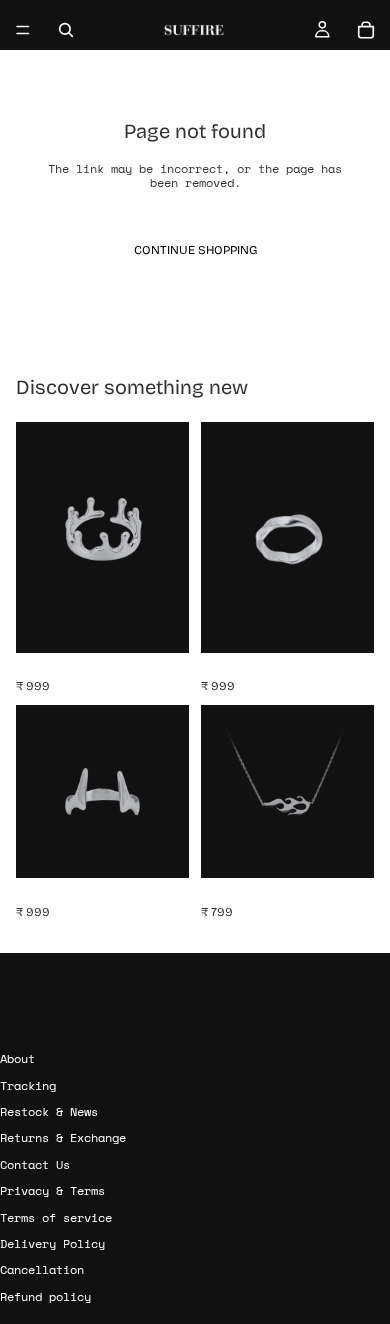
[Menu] (23, 30)
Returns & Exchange (63, 1137)
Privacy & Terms (52, 1190)
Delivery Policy (52, 1243)
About (17, 1058)
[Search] (66, 30)
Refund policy (45, 1296)
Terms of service (56, 1216)
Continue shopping (195, 250)
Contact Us (35, 1164)
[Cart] (366, 30)
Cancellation (42, 1269)
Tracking (28, 1084)
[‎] (195, 1021)
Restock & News (49, 1111)
